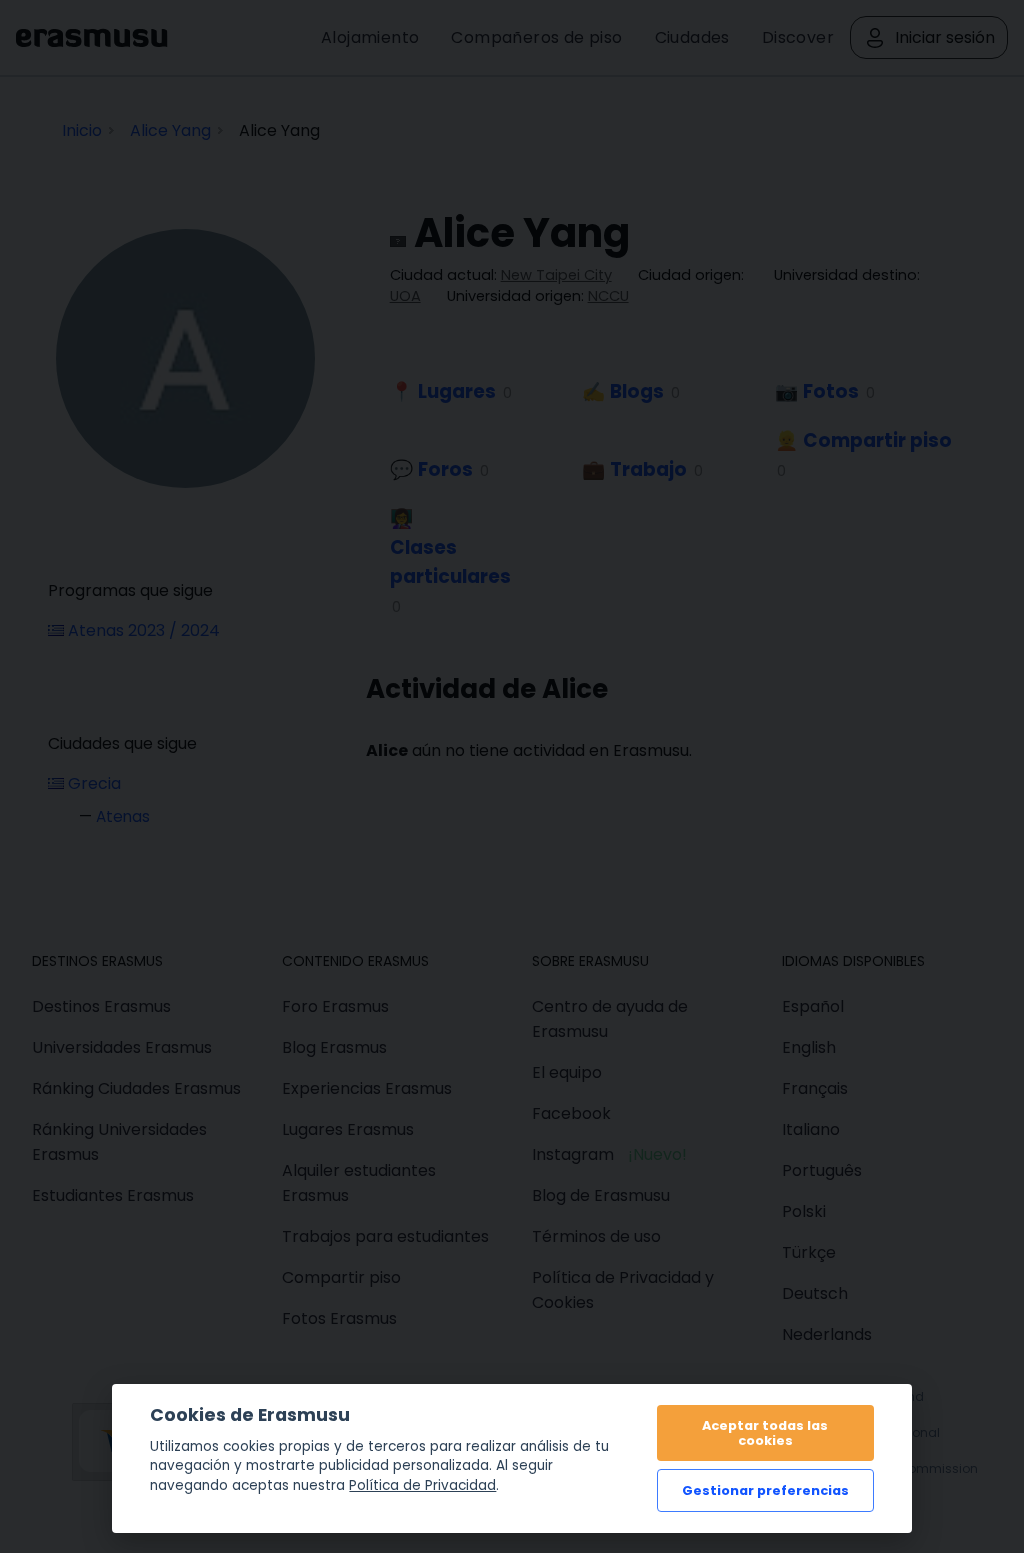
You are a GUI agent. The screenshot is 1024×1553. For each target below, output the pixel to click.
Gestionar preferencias (765, 1490)
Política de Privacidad (422, 1485)
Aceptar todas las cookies (765, 1433)
